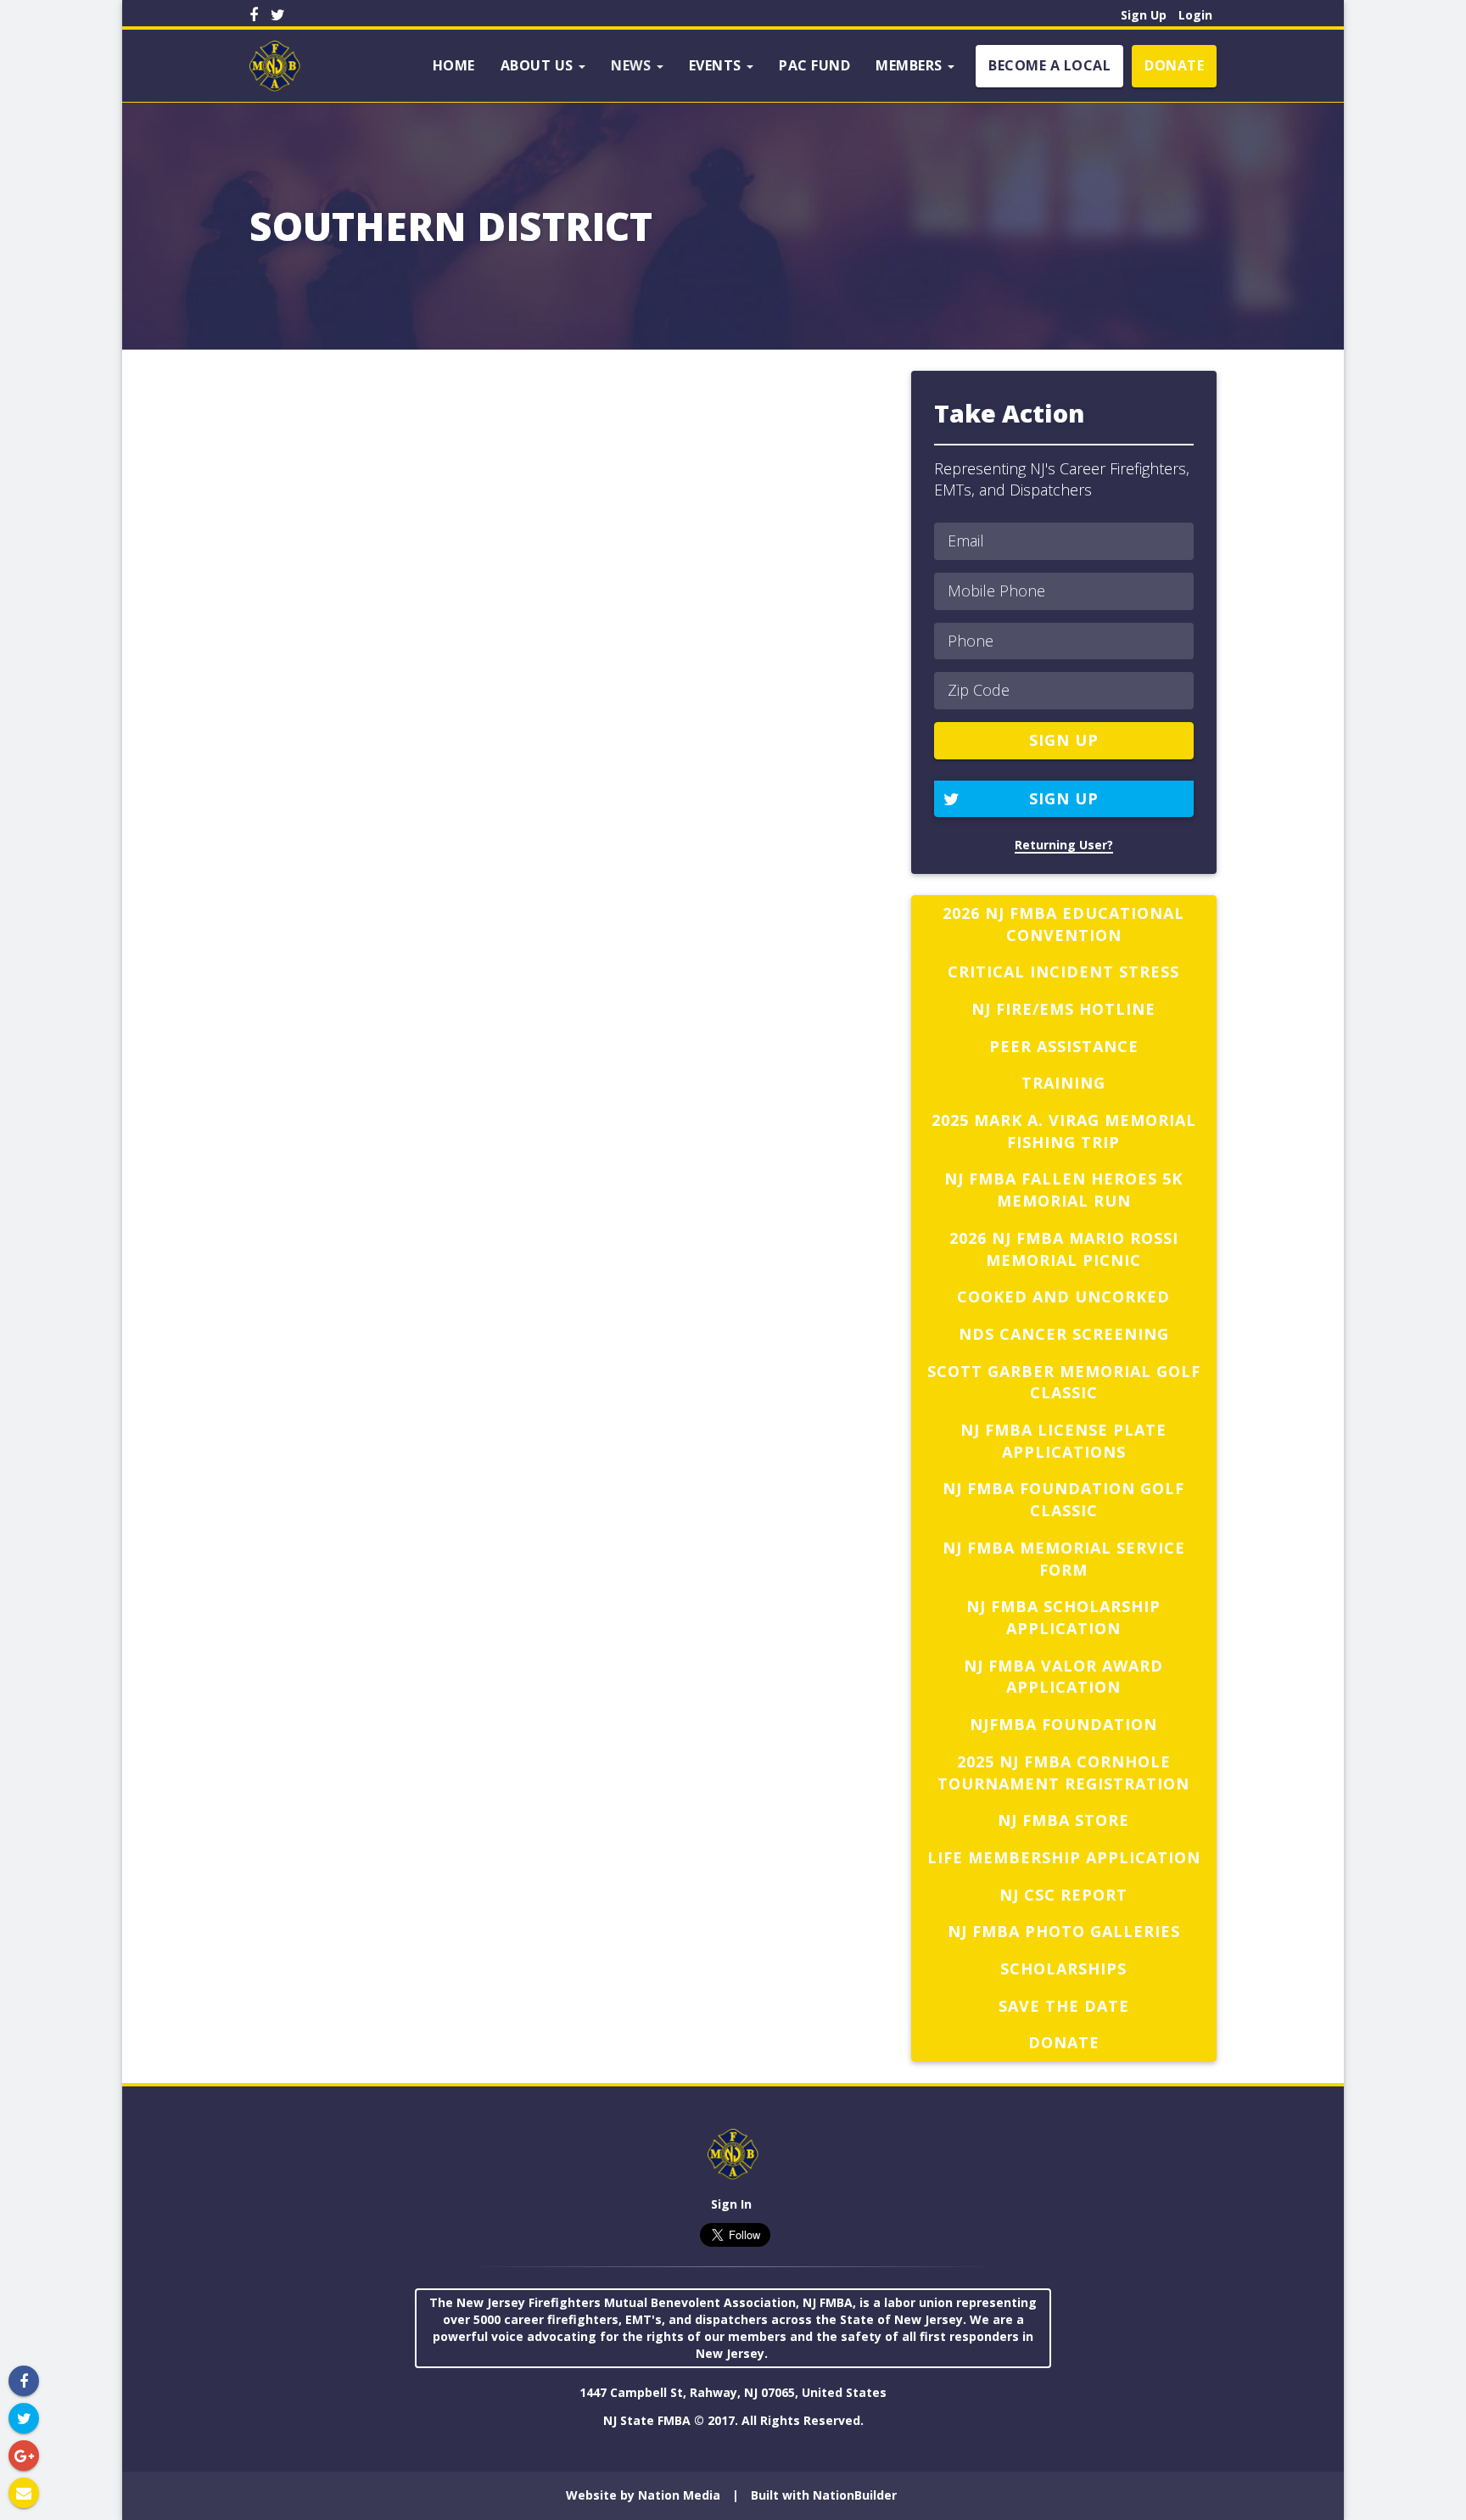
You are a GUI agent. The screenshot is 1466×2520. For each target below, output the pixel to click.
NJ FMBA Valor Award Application (1063, 1677)
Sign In (731, 2204)
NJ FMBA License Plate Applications (1063, 1441)
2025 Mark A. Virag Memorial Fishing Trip (1064, 1131)
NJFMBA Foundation (1063, 1724)
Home (454, 65)
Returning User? (1064, 845)
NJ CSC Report (1063, 1895)
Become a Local (1049, 65)
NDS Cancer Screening (1064, 1334)
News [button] (633, 65)
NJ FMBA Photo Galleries (1064, 1931)
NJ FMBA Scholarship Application (1063, 1617)
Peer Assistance (1064, 1046)
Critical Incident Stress (1063, 972)
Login (1195, 15)
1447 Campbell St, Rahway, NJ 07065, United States (733, 2392)
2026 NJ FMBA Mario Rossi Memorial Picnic (1064, 1249)
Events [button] (717, 65)
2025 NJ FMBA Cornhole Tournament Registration (1063, 1772)
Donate (1174, 65)
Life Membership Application (1064, 1857)
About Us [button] (539, 65)
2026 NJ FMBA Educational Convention (1063, 924)
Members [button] (911, 65)
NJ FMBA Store (1063, 1820)
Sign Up (1144, 15)
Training (1063, 1083)
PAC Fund (814, 65)
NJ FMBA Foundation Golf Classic (1063, 1499)
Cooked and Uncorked (1063, 1296)
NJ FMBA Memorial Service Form (1064, 1559)
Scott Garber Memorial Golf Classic (1064, 1382)
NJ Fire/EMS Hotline (1063, 1009)
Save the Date (1064, 2006)
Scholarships (1063, 1968)
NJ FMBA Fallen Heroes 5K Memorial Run (1063, 1190)
